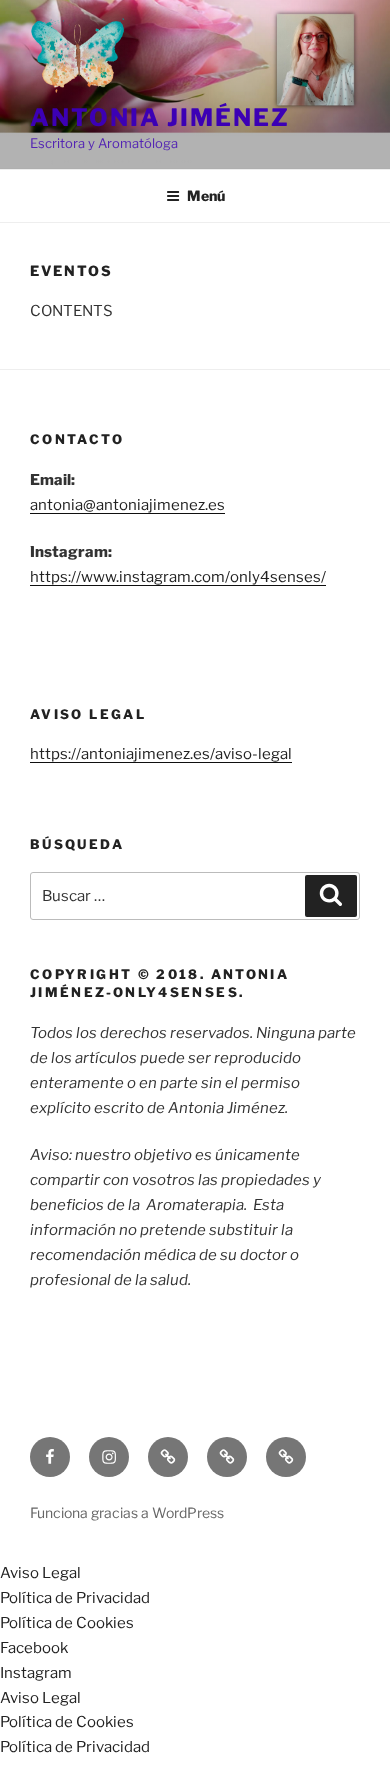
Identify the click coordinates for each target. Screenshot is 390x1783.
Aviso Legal (40, 1573)
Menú (206, 195)
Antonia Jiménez (160, 117)
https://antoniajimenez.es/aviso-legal (161, 754)
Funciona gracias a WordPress (127, 1512)
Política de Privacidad (75, 1598)
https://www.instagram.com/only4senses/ (178, 577)
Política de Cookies (67, 1623)
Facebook (34, 1648)
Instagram (36, 1673)
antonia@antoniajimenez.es (127, 505)
